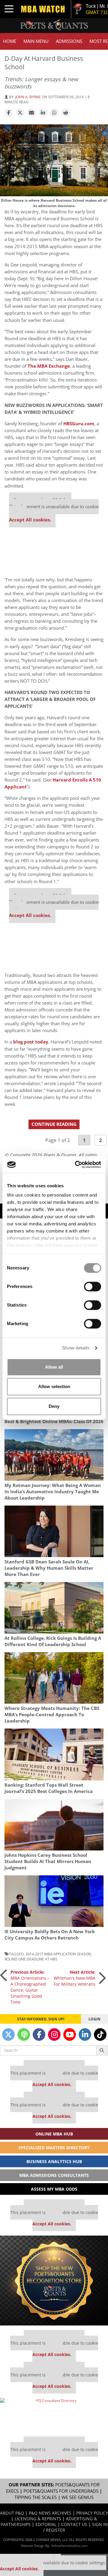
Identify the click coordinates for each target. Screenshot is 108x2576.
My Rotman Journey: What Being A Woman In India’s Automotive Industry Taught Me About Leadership (53, 1492)
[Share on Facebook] (9, 113)
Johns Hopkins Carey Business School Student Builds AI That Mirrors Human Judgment (48, 1861)
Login (94, 2019)
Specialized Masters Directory (54, 2148)
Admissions (69, 41)
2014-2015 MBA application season (58, 1954)
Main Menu (36, 41)
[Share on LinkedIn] (43, 113)
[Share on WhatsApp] (54, 113)
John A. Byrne (28, 97)
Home (10, 41)
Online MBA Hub (54, 2134)
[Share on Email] (31, 113)
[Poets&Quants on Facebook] (39, 2034)
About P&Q (12, 2513)
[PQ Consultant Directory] (54, 2415)
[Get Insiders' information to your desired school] (54, 2281)
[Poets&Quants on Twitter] (8, 2034)
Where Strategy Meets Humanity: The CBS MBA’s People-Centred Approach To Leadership (52, 1715)
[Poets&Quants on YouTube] (70, 2034)
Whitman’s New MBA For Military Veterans (75, 1978)
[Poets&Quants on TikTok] (100, 2034)
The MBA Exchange (49, 366)
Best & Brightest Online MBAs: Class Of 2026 (54, 1422)
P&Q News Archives (50, 2513)
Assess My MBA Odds (54, 2189)
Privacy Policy (92, 2513)
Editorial (46, 2524)
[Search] (102, 2050)
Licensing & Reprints (38, 2519)
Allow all (54, 1367)
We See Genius (78, 2497)
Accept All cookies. (30, 520)
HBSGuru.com (79, 424)
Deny (54, 1406)
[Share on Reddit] (66, 113)
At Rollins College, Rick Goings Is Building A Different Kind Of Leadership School (53, 1641)
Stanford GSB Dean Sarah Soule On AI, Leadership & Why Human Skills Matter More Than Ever (49, 1568)
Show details (76, 1348)
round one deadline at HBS (31, 1959)
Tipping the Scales (36, 2497)
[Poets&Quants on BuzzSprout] (24, 2034)
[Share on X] (20, 113)
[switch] (93, 1287)
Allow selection (54, 1386)
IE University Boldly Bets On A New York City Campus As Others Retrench (50, 1935)
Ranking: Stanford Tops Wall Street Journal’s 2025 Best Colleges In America (49, 1788)
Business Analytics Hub (54, 2161)
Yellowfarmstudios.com (69, 2546)
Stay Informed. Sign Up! (41, 2019)
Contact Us (74, 2524)
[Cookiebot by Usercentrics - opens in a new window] (76, 1165)
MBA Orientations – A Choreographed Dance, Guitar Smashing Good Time (30, 1987)
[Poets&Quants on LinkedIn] (85, 2034)
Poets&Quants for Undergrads (61, 2491)
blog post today (31, 1042)
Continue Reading (54, 1124)
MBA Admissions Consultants (54, 2175)
